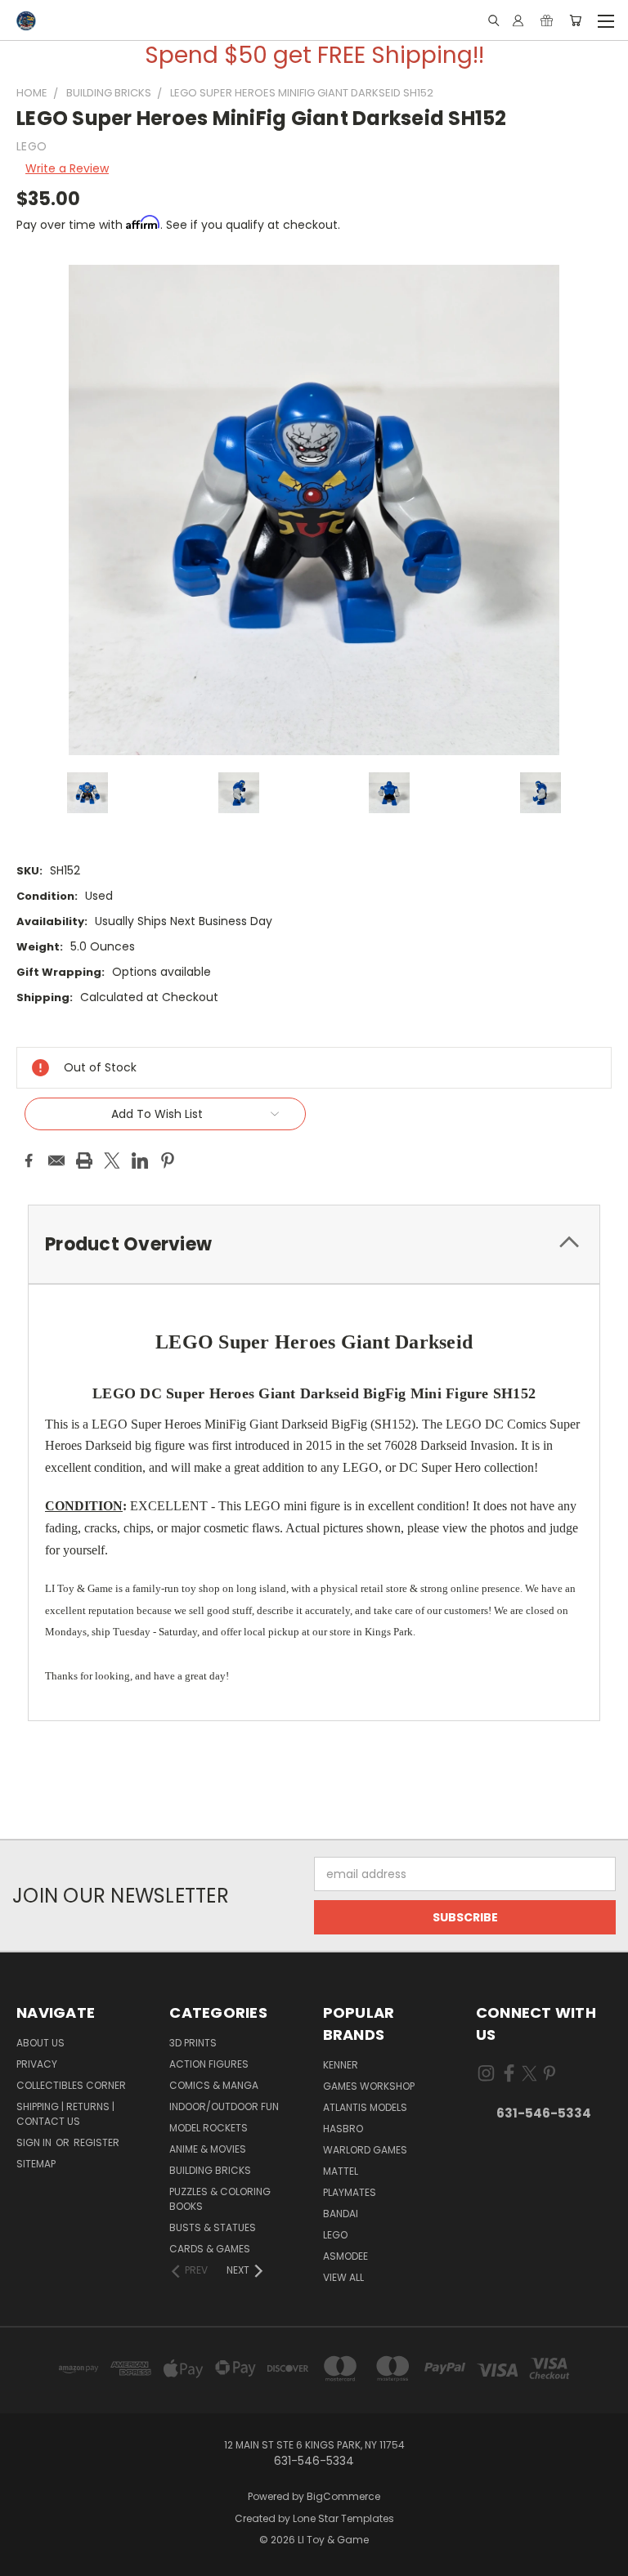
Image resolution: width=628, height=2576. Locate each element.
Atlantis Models (365, 2107)
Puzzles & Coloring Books (220, 2199)
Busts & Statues (213, 2227)
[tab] (314, 1244)
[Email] (56, 1161)
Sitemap (36, 2164)
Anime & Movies (208, 2149)
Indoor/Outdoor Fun (224, 2106)
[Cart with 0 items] (575, 20)
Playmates (350, 2192)
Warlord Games (365, 2150)
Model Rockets (209, 2128)
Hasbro (343, 2129)
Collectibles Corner (71, 2085)
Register (96, 2142)
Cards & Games (210, 2249)
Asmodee (345, 2256)
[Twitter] (112, 1161)
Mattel (341, 2171)
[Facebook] (29, 1161)
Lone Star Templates (343, 2518)
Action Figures (209, 2064)
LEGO (335, 2235)
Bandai (341, 2214)
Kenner (341, 2065)
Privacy (37, 2064)
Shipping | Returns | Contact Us (65, 2114)
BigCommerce (343, 2496)
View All (343, 2277)
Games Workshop (369, 2086)
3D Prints (193, 2043)
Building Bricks (210, 2170)
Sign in (35, 2142)
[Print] (84, 1161)
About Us (40, 2043)
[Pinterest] (168, 1161)
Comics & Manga (214, 2085)
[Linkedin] (140, 1161)
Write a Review (67, 168)
